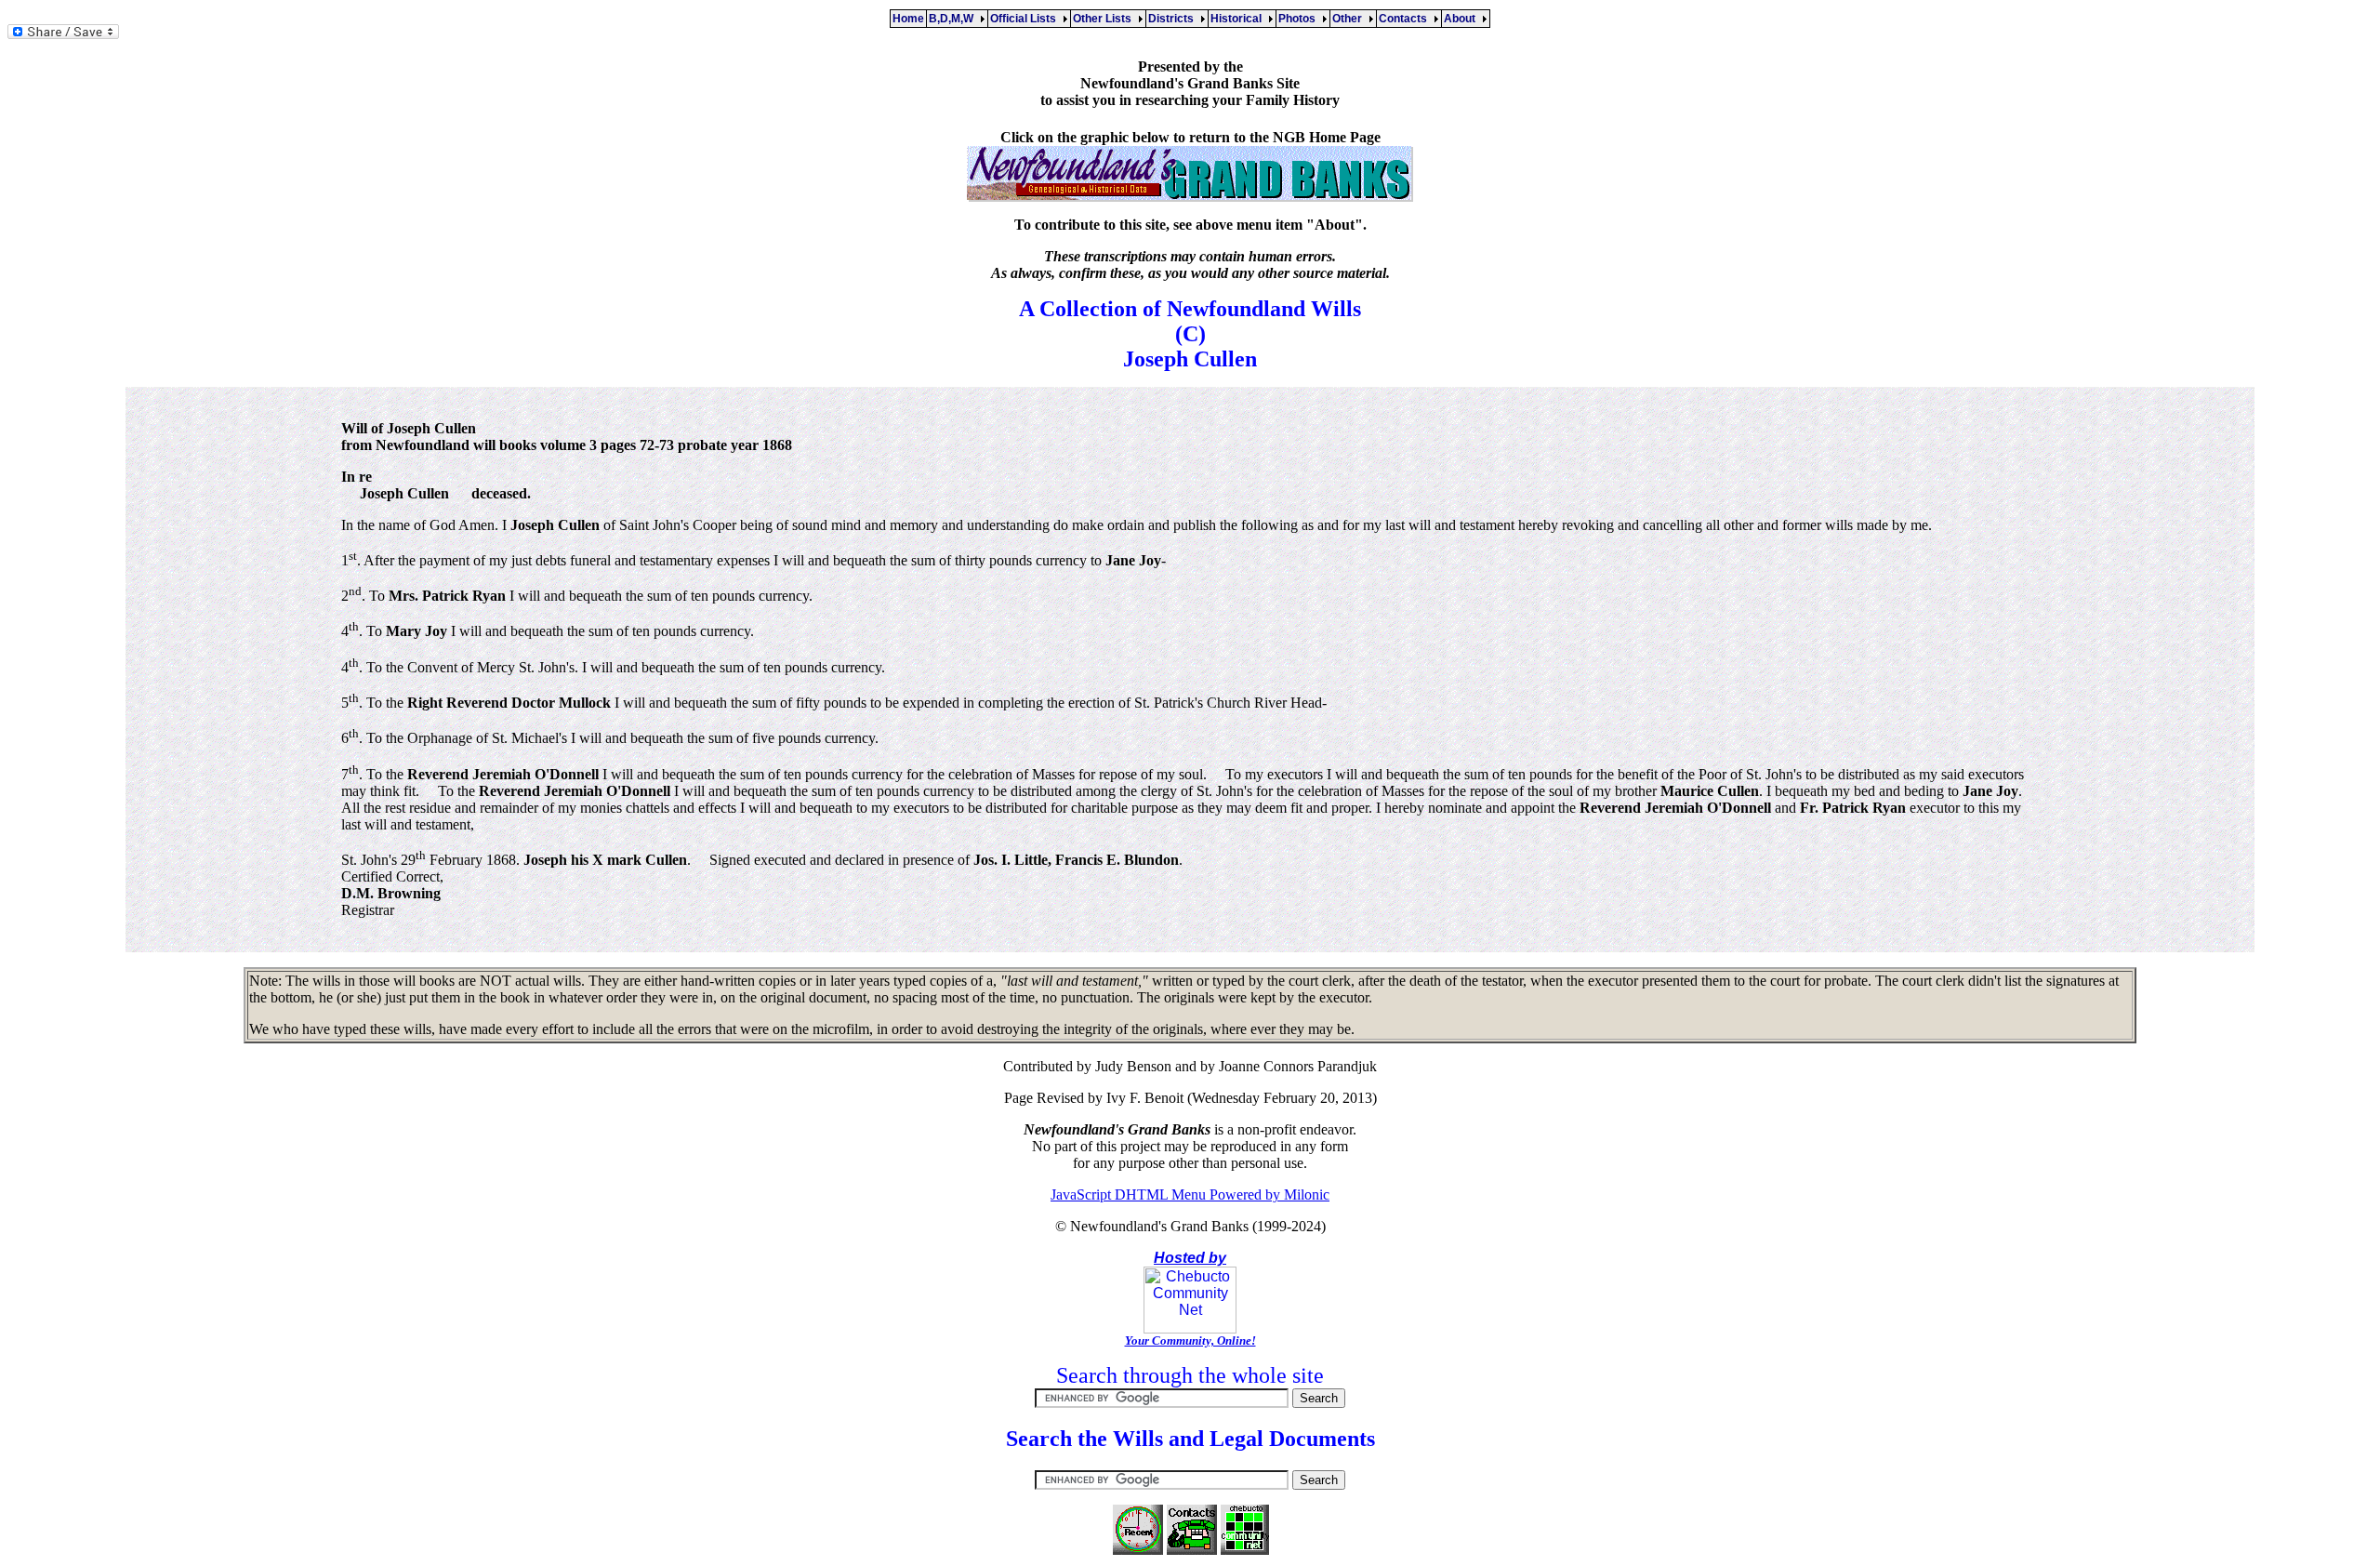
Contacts (1406, 19)
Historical (1239, 19)
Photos (1300, 19)
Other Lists (1105, 19)
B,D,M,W (954, 19)
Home (908, 19)
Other (1350, 19)
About (1462, 19)
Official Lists (1026, 19)
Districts (1174, 19)
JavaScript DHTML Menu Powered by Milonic (1190, 1194)
